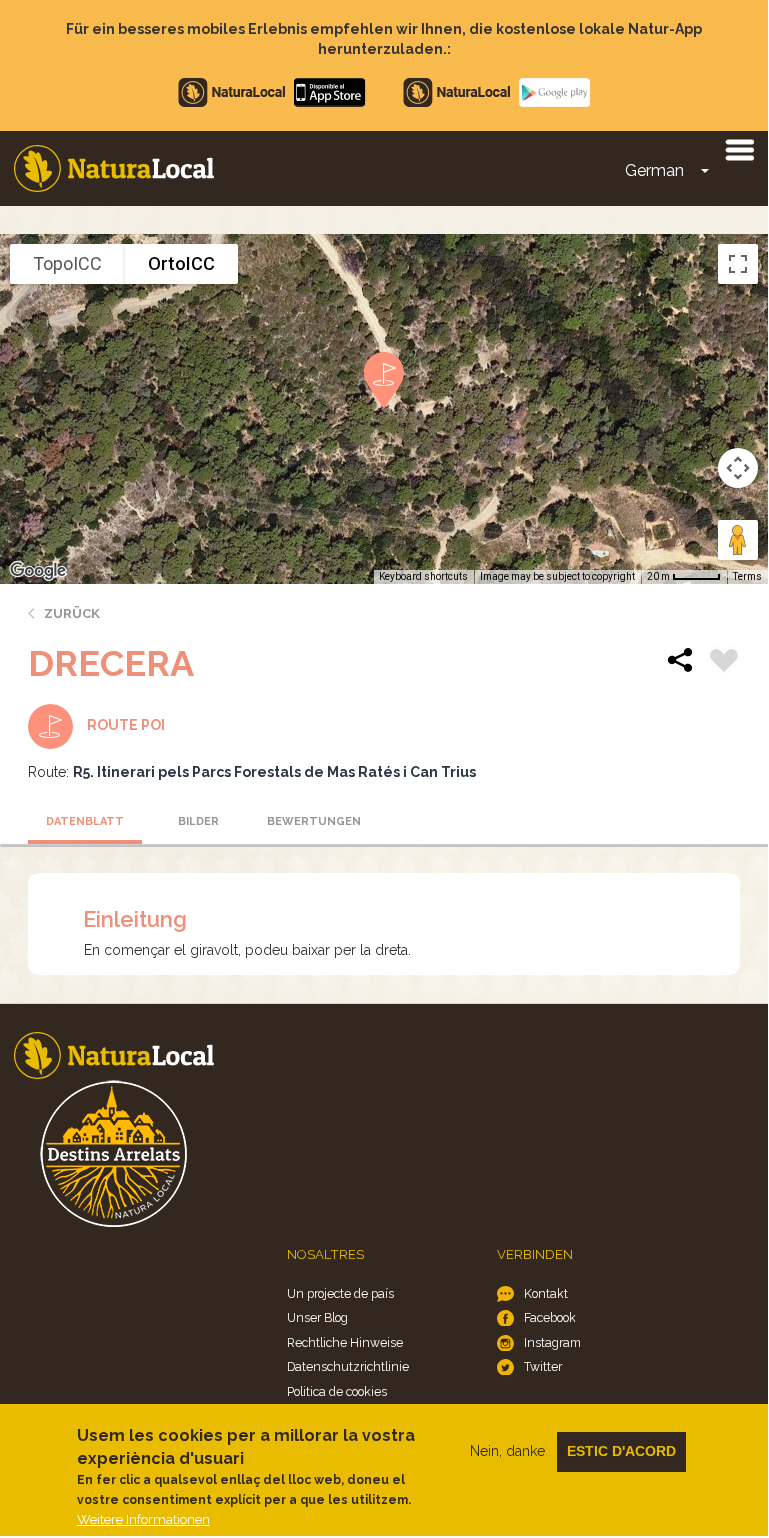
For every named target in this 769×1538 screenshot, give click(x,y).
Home (114, 168)
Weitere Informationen (143, 1519)
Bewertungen (314, 821)
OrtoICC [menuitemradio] (181, 263)
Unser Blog (317, 1317)
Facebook (550, 1317)
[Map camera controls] (738, 468)
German (654, 170)
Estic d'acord (621, 1451)
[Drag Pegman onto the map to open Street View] (738, 540)
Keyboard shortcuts (423, 576)
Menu (739, 149)
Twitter (543, 1366)
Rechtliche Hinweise (345, 1342)
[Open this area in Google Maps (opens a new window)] (38, 571)
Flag (724, 663)
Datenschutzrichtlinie (348, 1366)
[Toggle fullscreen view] (738, 264)
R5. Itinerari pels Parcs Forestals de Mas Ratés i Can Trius (274, 772)
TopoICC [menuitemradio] (67, 263)
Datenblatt (85, 821)
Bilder (198, 821)
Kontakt (546, 1293)
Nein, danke (507, 1451)
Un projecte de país (340, 1293)
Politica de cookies (337, 1391)
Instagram (552, 1342)
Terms (747, 576)
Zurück (72, 613)
